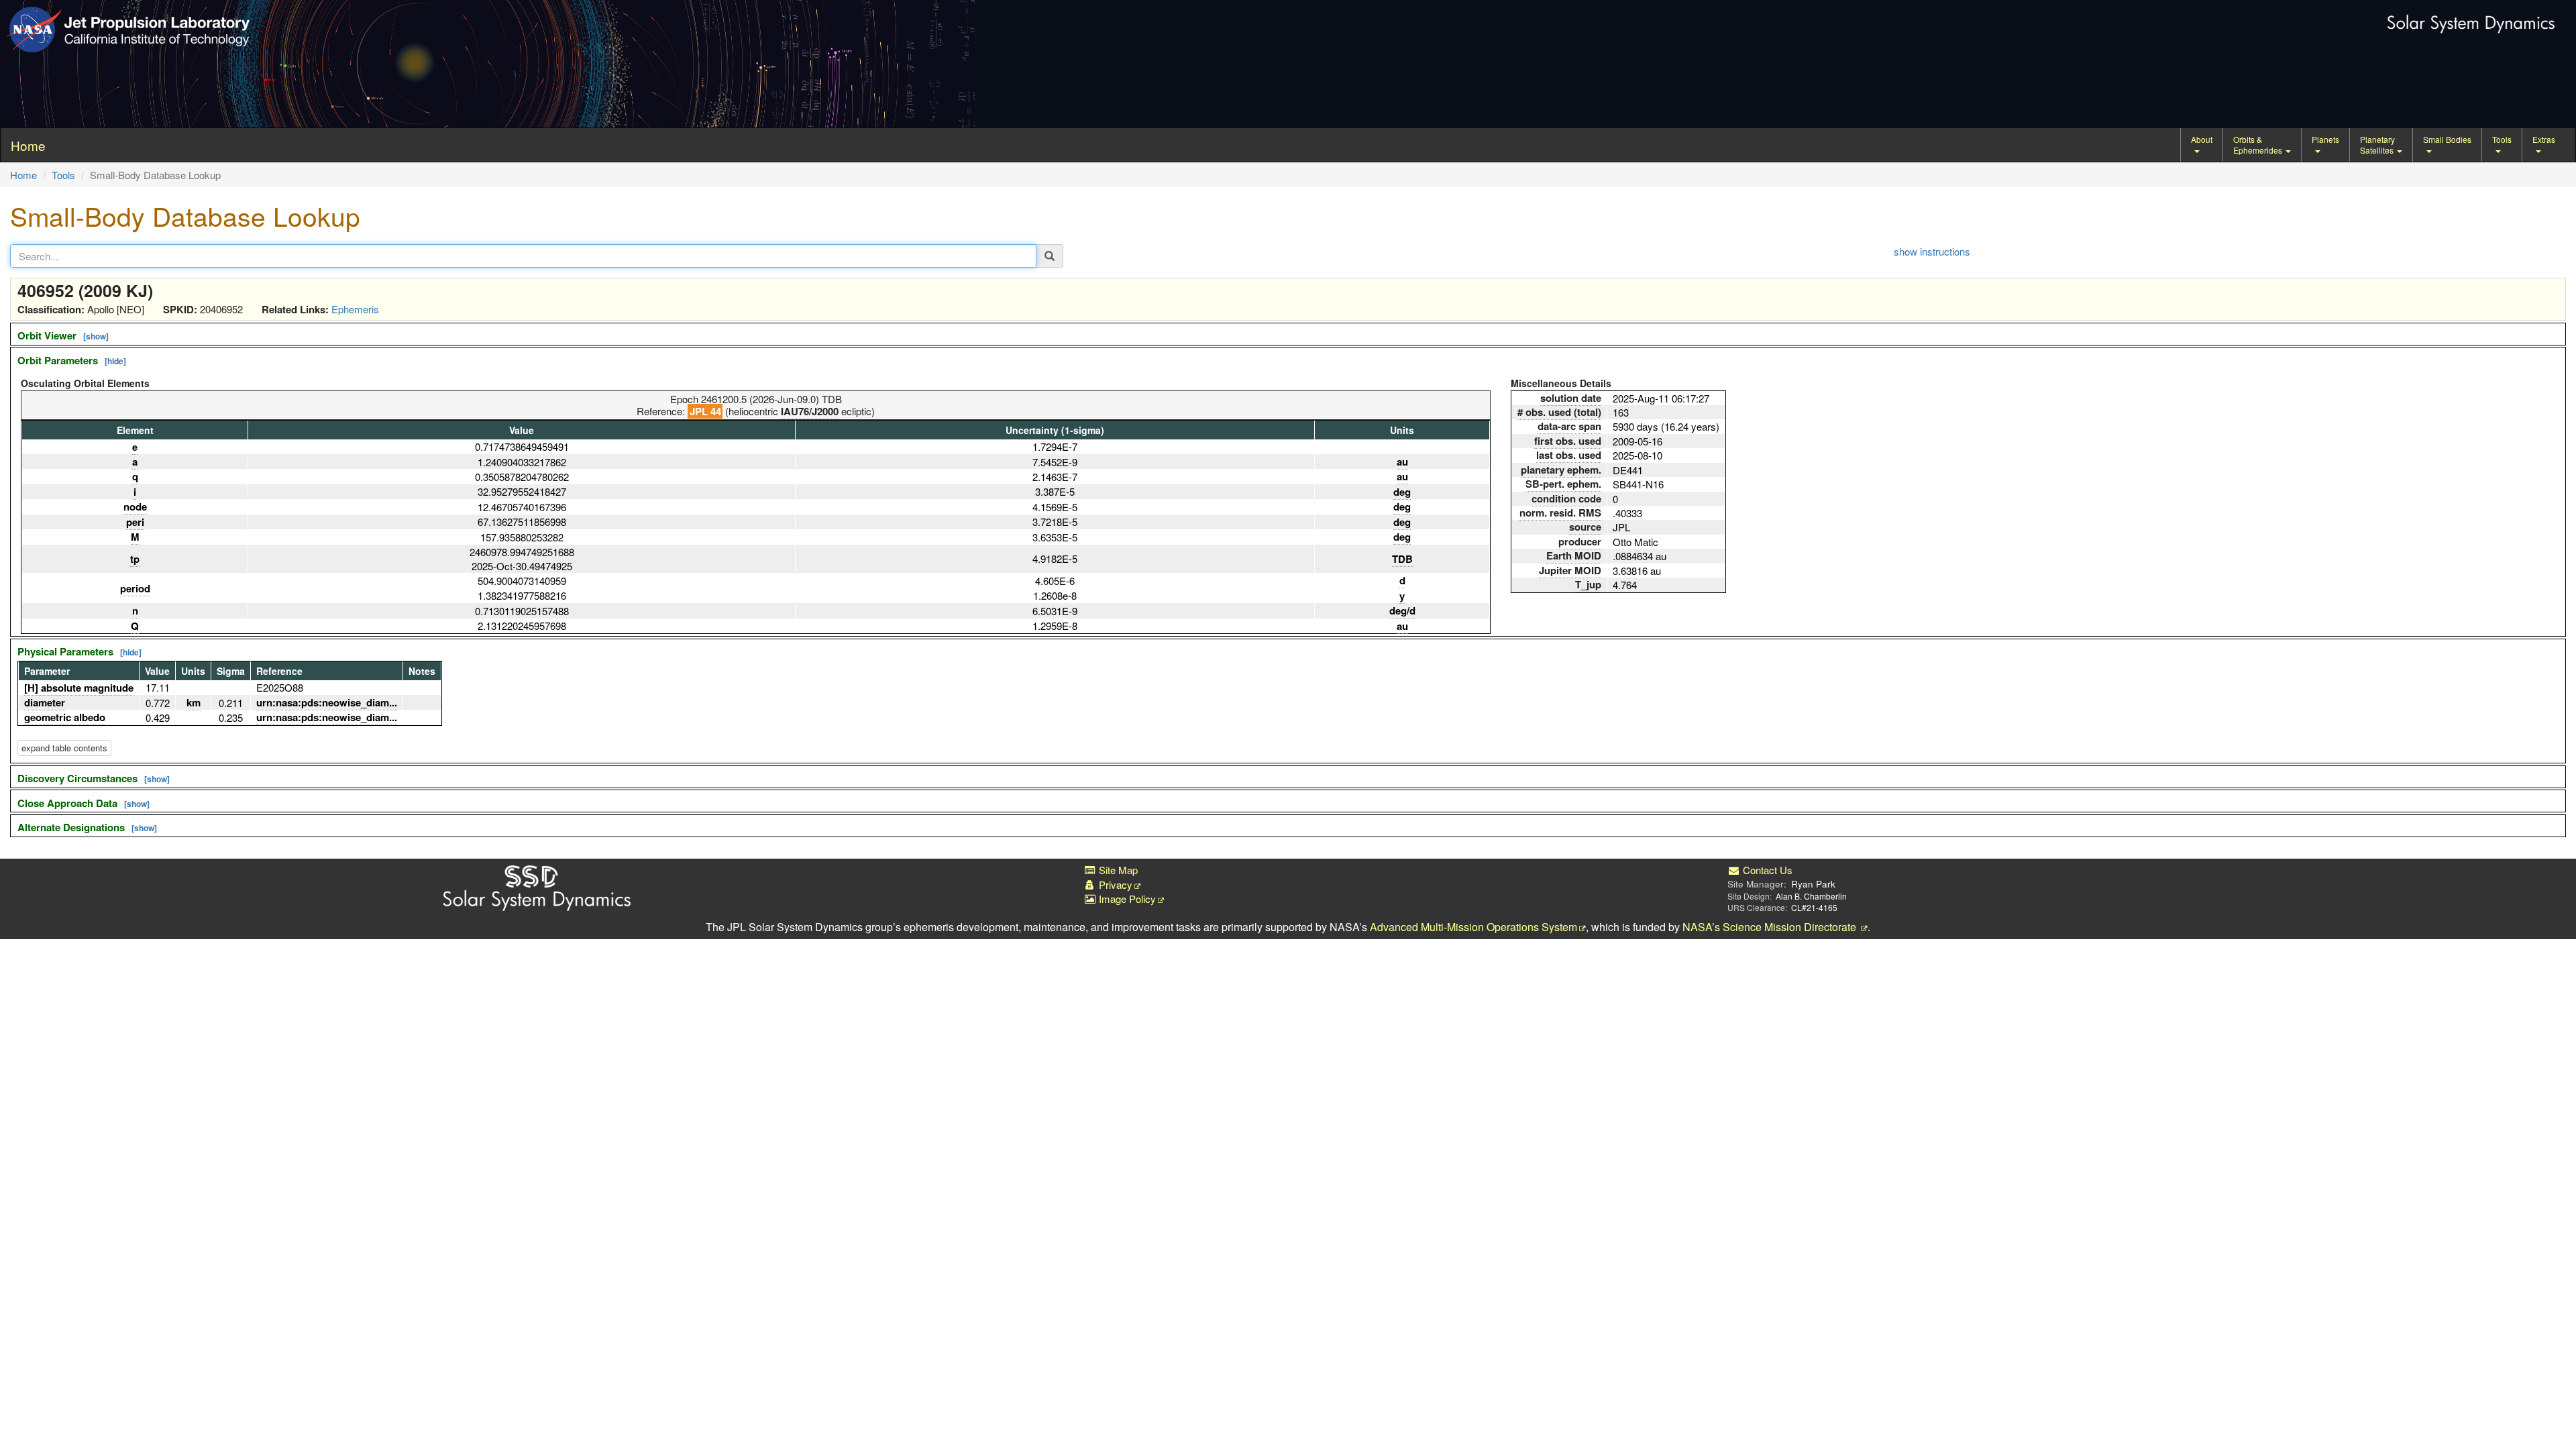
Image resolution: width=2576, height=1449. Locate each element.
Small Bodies (2447, 139)
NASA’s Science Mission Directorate (1771, 927)
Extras (2544, 139)
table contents (64, 748)
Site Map (1117, 870)
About (2202, 139)
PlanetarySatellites (2378, 145)
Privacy (1114, 884)
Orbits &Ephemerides (2259, 145)
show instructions (1932, 251)
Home (23, 175)
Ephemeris (355, 309)
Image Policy (1126, 899)
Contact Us (1766, 870)
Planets (2325, 139)
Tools (2502, 139)
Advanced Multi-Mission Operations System (1473, 927)
